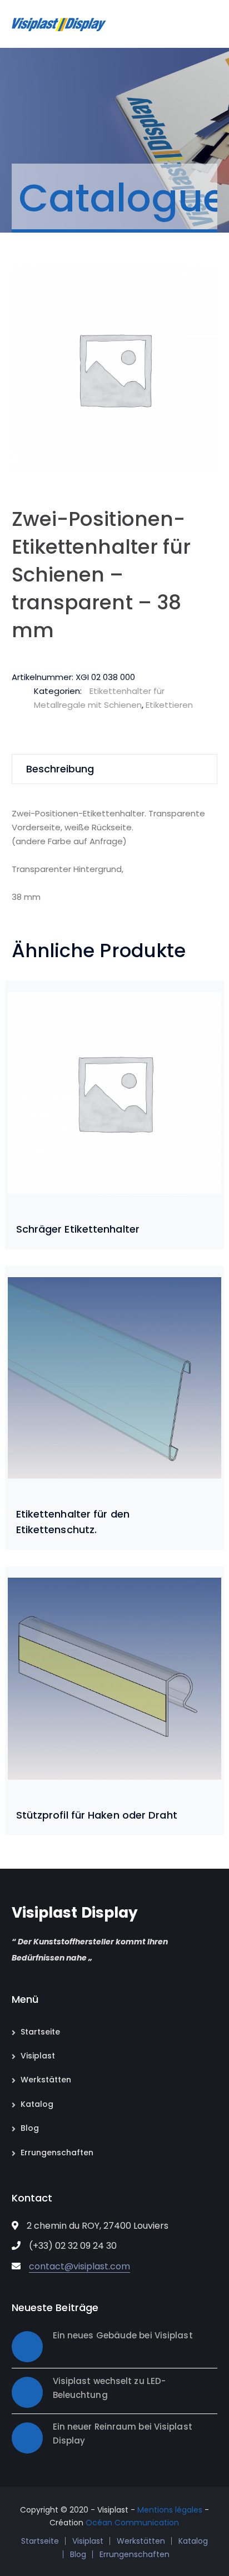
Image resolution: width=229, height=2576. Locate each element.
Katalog (37, 2104)
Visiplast (38, 2056)
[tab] (115, 769)
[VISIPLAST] (59, 24)
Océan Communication (132, 2523)
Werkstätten (46, 2080)
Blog (30, 2128)
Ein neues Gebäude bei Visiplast (123, 2335)
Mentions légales (170, 2510)
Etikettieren (169, 705)
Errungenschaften (57, 2153)
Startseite (40, 2032)
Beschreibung (60, 769)
